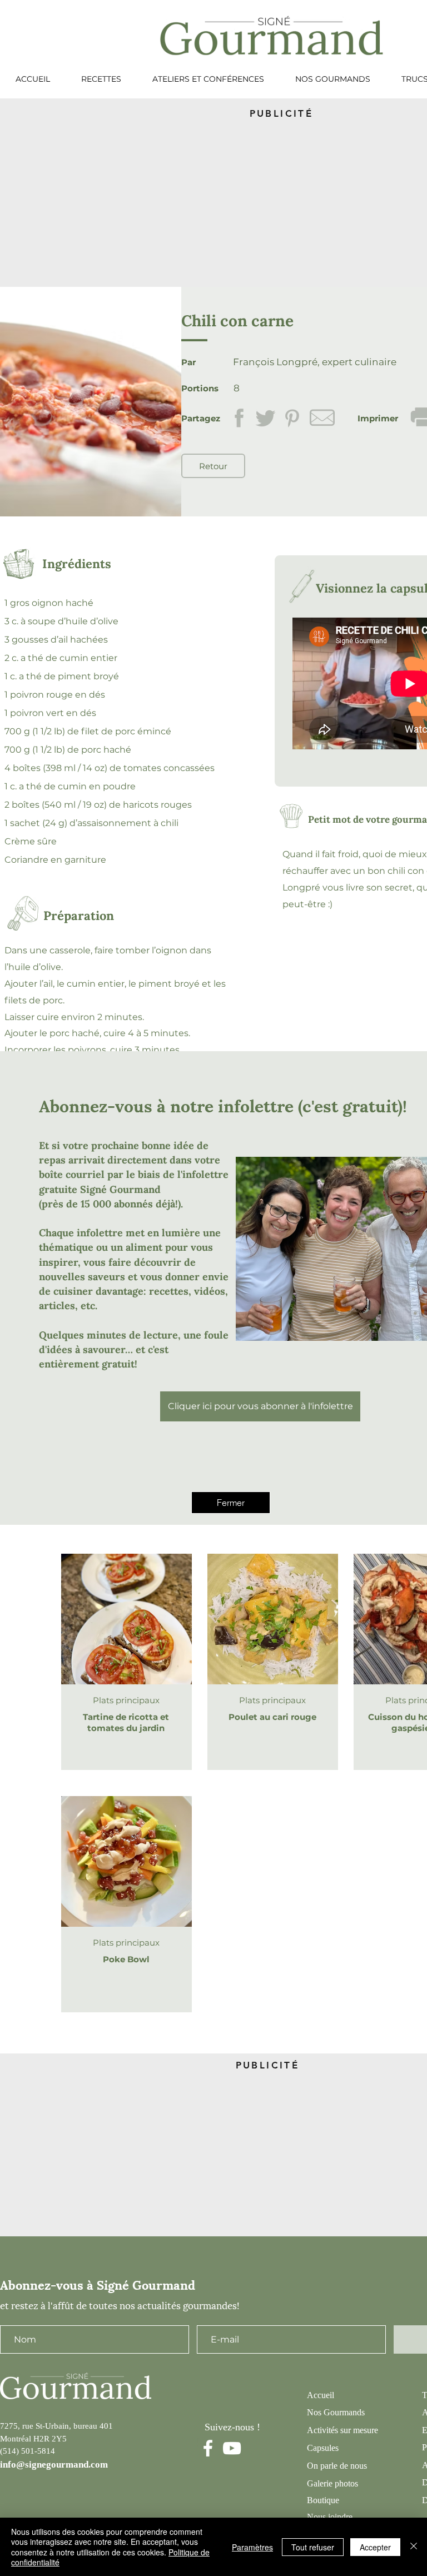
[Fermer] (414, 2547)
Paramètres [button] (252, 2547)
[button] (231, 1503)
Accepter (375, 2547)
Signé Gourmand (120, 1189)
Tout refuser (313, 2547)
